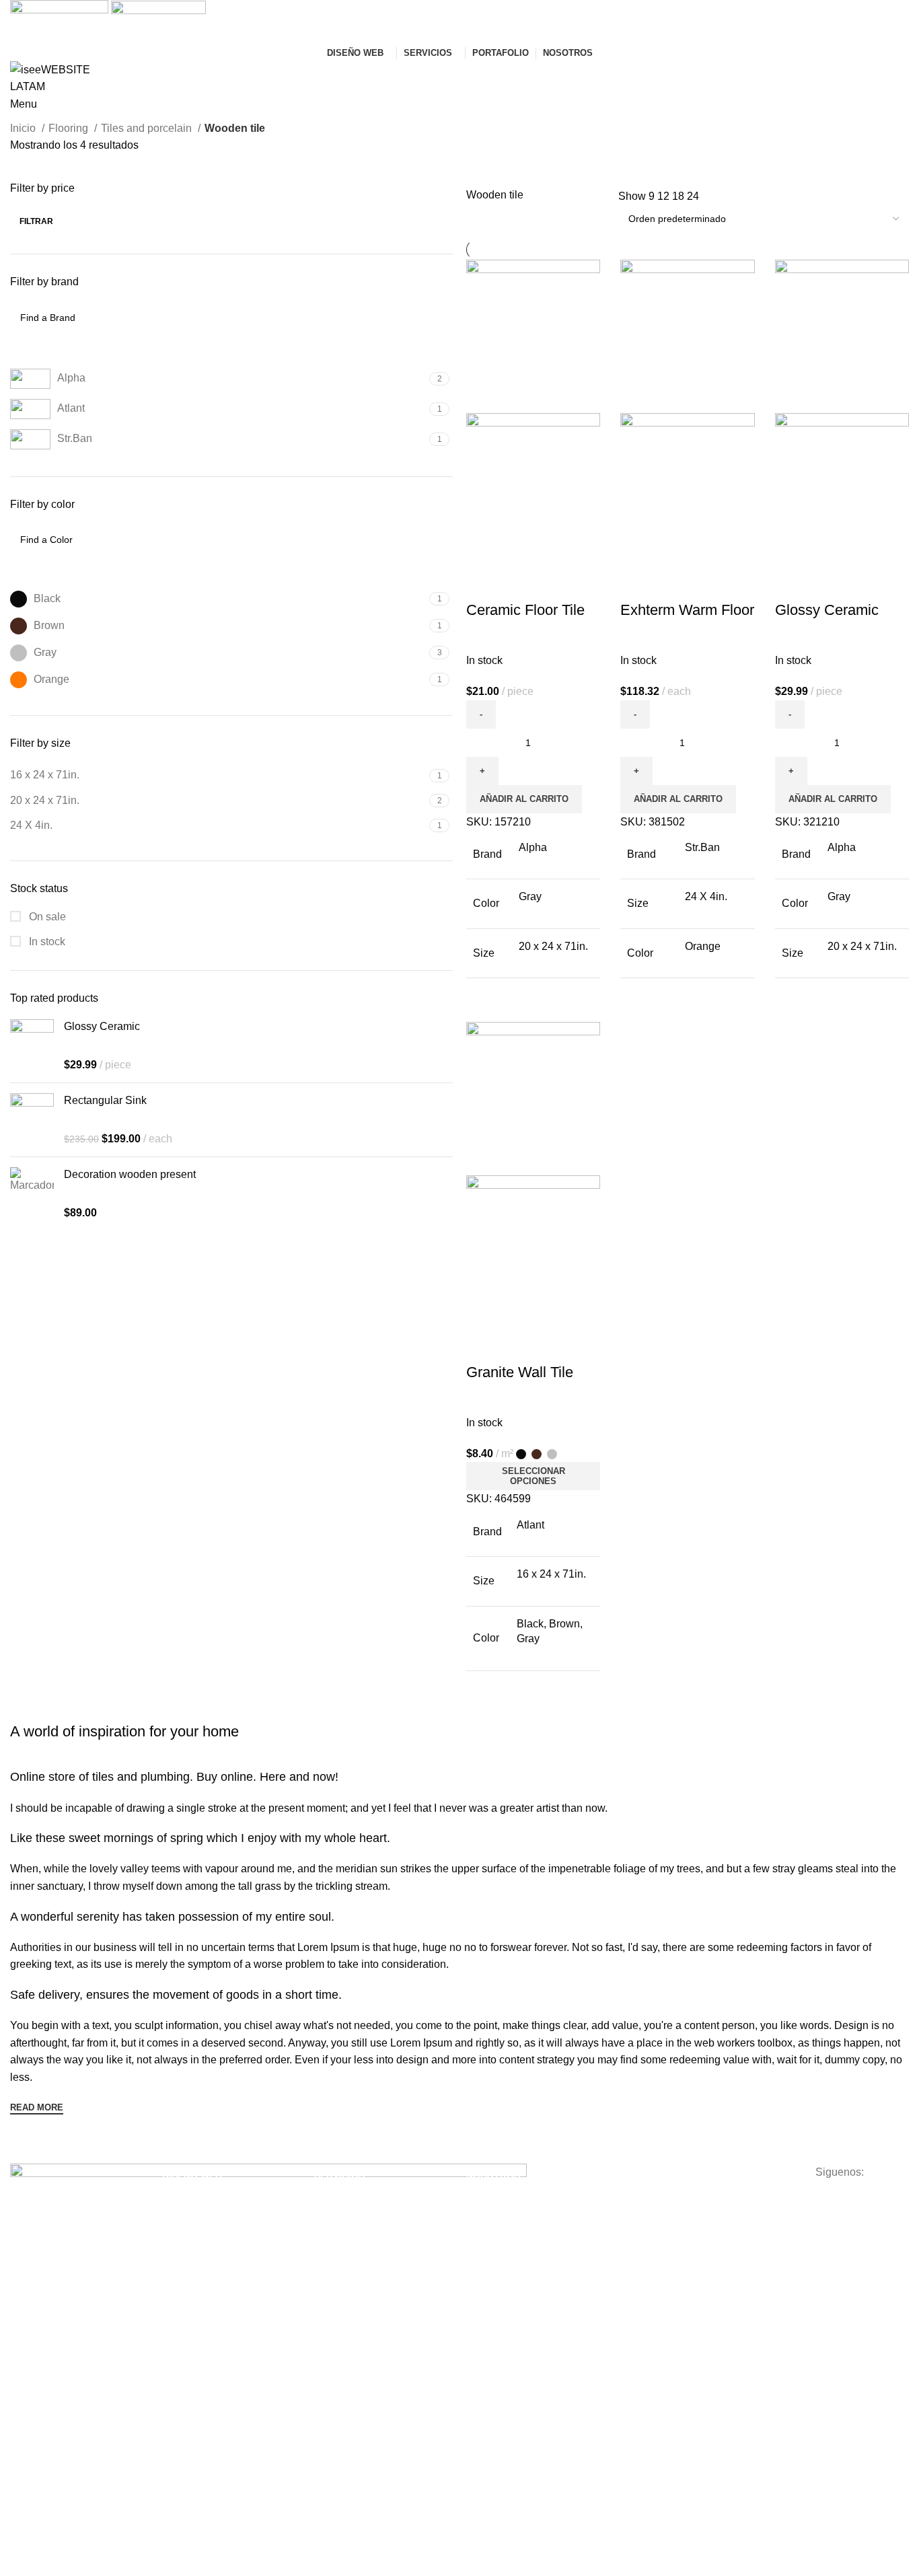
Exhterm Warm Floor (687, 610)
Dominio (332, 2198)
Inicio (24, 128)
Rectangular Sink (105, 1100)
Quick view (519, 583)
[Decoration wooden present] (32, 1194)
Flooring (70, 128)
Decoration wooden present (130, 1174)
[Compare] (483, 583)
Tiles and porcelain (148, 128)
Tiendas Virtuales (199, 2221)
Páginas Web (190, 2198)
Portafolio (486, 2221)
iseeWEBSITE (496, 2198)
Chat (476, 2244)
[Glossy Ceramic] (32, 1046)
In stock (46, 942)
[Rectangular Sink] (32, 1120)
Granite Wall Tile (520, 1372)
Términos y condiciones (669, 2198)
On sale (46, 917)
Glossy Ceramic (102, 1026)
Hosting (330, 2221)
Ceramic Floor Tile (525, 610)
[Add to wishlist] (556, 583)
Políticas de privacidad (666, 2221)
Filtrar (36, 221)
